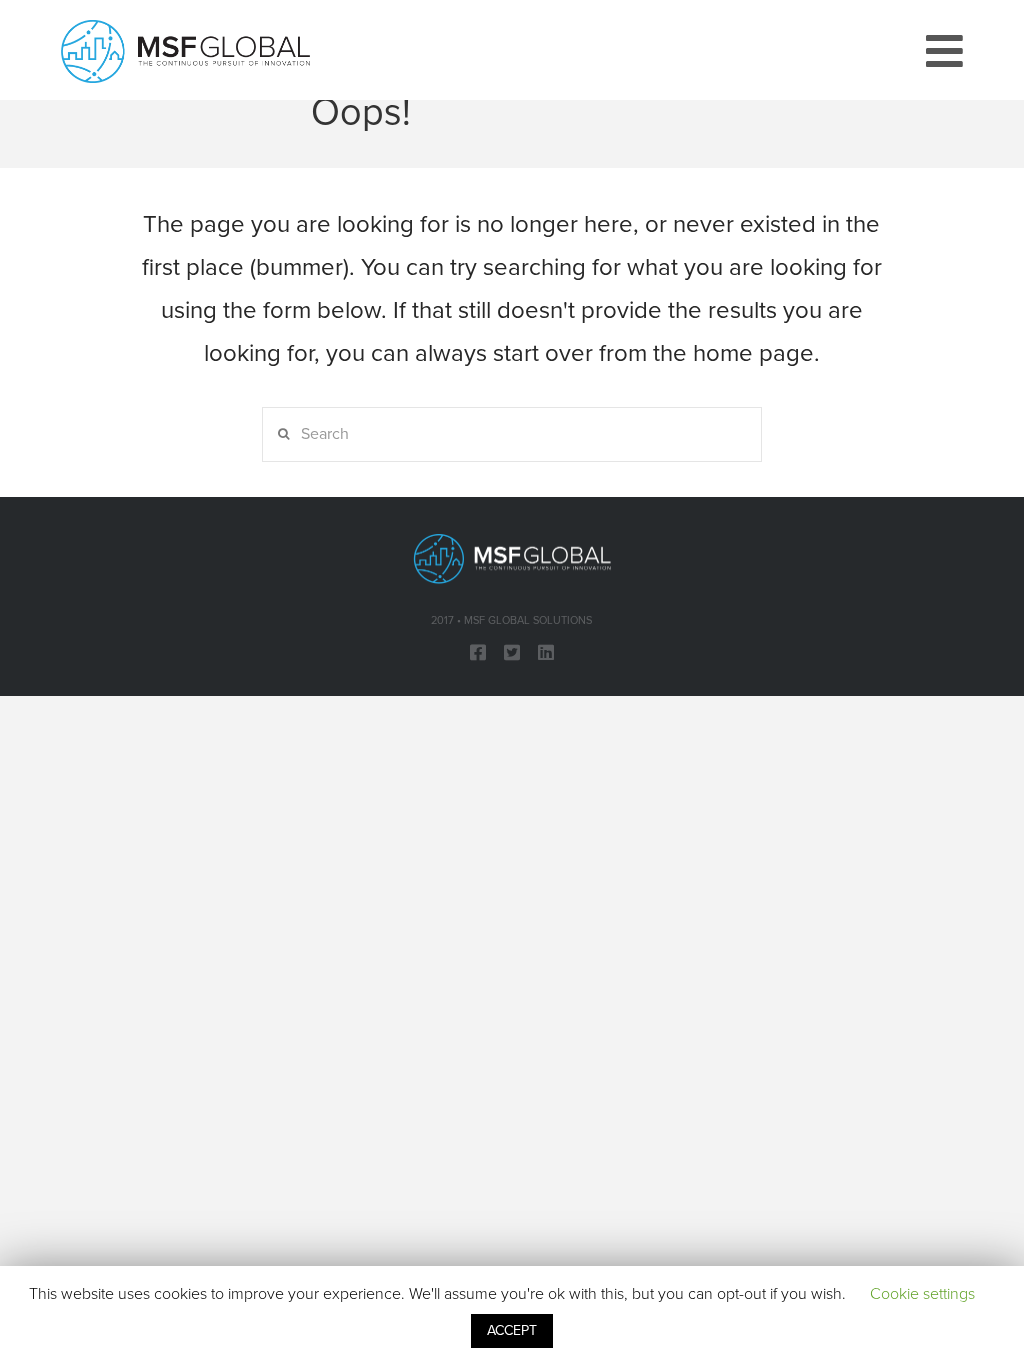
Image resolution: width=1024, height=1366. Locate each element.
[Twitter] (512, 652)
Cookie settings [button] (922, 1294)
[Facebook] (478, 652)
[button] (944, 52)
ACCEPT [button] (512, 1330)
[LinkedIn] (546, 652)
